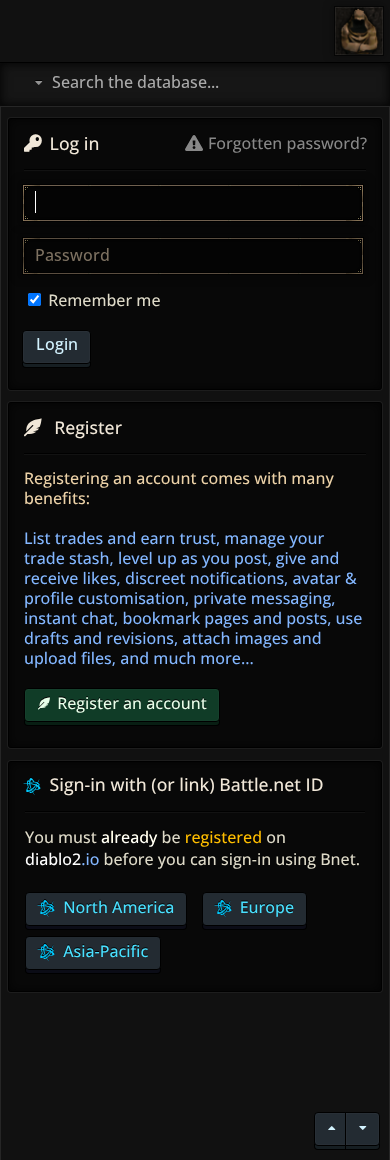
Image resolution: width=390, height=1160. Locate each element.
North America (116, 907)
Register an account (132, 703)
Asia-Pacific (103, 951)
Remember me (102, 300)
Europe (265, 907)
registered (223, 837)
